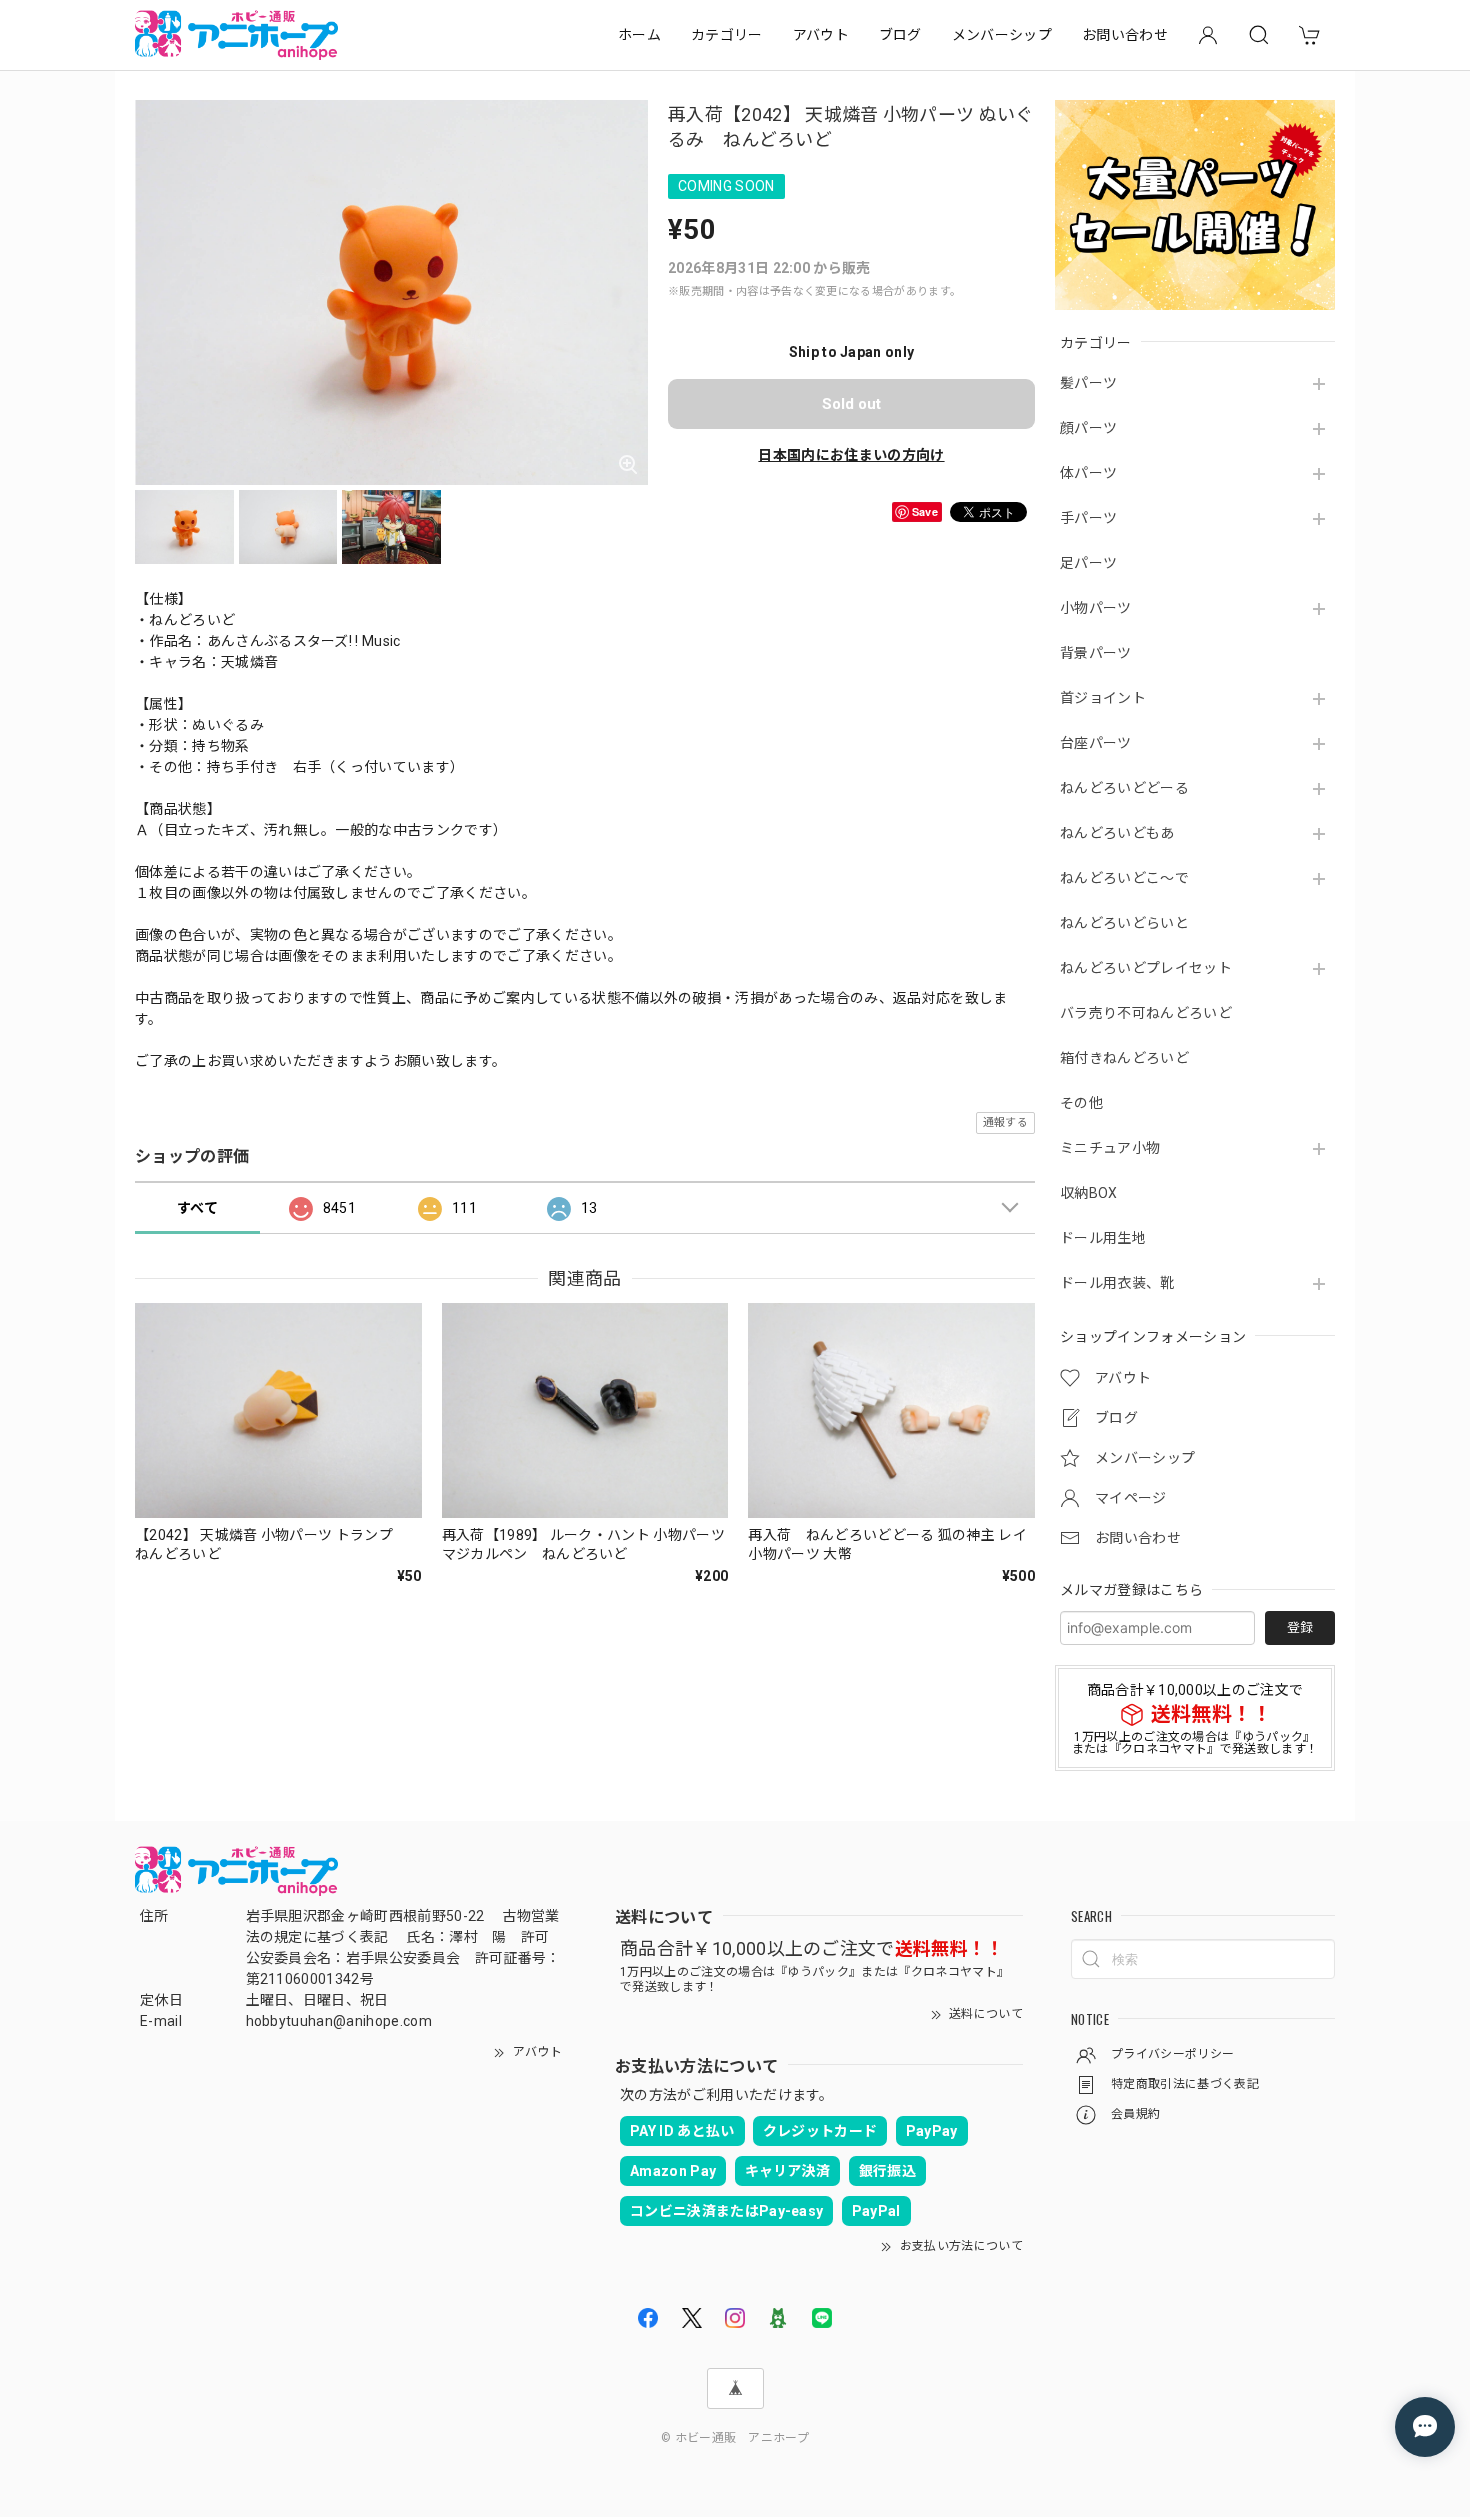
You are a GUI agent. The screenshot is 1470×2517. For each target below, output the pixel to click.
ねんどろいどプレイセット (1146, 968)
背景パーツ (1096, 653)
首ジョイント (1103, 698)
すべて (197, 1208)
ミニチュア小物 (1110, 1148)
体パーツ (1088, 473)
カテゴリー (727, 35)
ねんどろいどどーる (1124, 788)
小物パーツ (1096, 608)
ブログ (900, 35)
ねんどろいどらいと (1124, 923)
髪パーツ (1088, 383)
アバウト (821, 35)
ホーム (639, 35)
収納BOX (1089, 1193)
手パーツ (1088, 518)
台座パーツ (1096, 743)
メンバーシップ (1002, 35)
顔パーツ (1088, 428)
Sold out (851, 404)
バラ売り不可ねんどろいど (1146, 1013)
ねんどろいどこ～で (1124, 878)
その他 (1081, 1103)
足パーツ (1088, 563)
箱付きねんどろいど (1124, 1058)
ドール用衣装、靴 (1117, 1283)
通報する (1005, 1122)
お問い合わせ (1125, 35)
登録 (1300, 1627)
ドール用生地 (1103, 1238)
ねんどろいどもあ (1117, 833)
